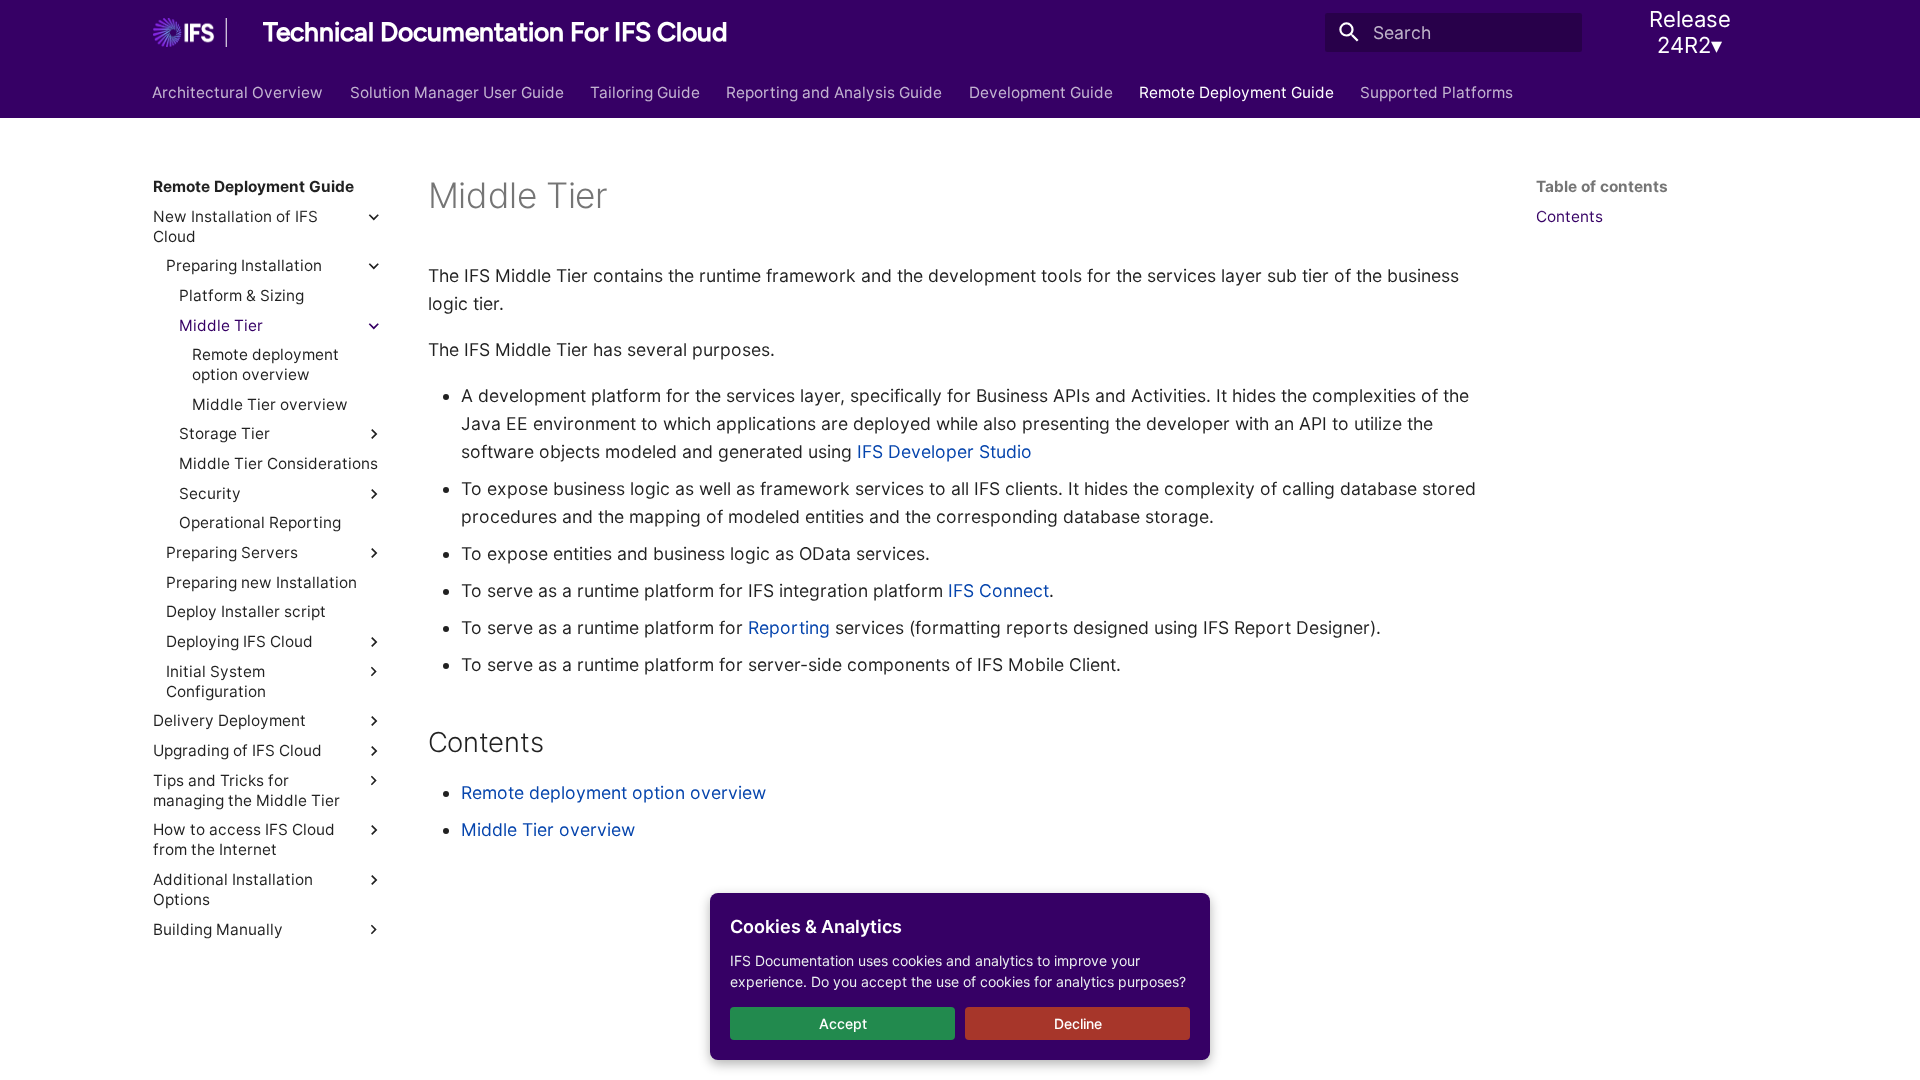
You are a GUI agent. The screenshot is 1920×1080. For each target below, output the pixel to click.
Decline (1078, 1023)
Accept (843, 1023)
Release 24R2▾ (1690, 32)
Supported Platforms (1437, 91)
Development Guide (1041, 91)
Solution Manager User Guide (457, 91)
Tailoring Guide (645, 91)
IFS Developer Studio (944, 451)
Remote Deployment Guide (1236, 91)
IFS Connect (998, 590)
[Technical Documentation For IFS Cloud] (190, 32)
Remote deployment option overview (613, 792)
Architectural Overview (238, 91)
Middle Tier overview (548, 829)
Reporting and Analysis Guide (835, 91)
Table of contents (1602, 186)
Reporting (789, 627)
